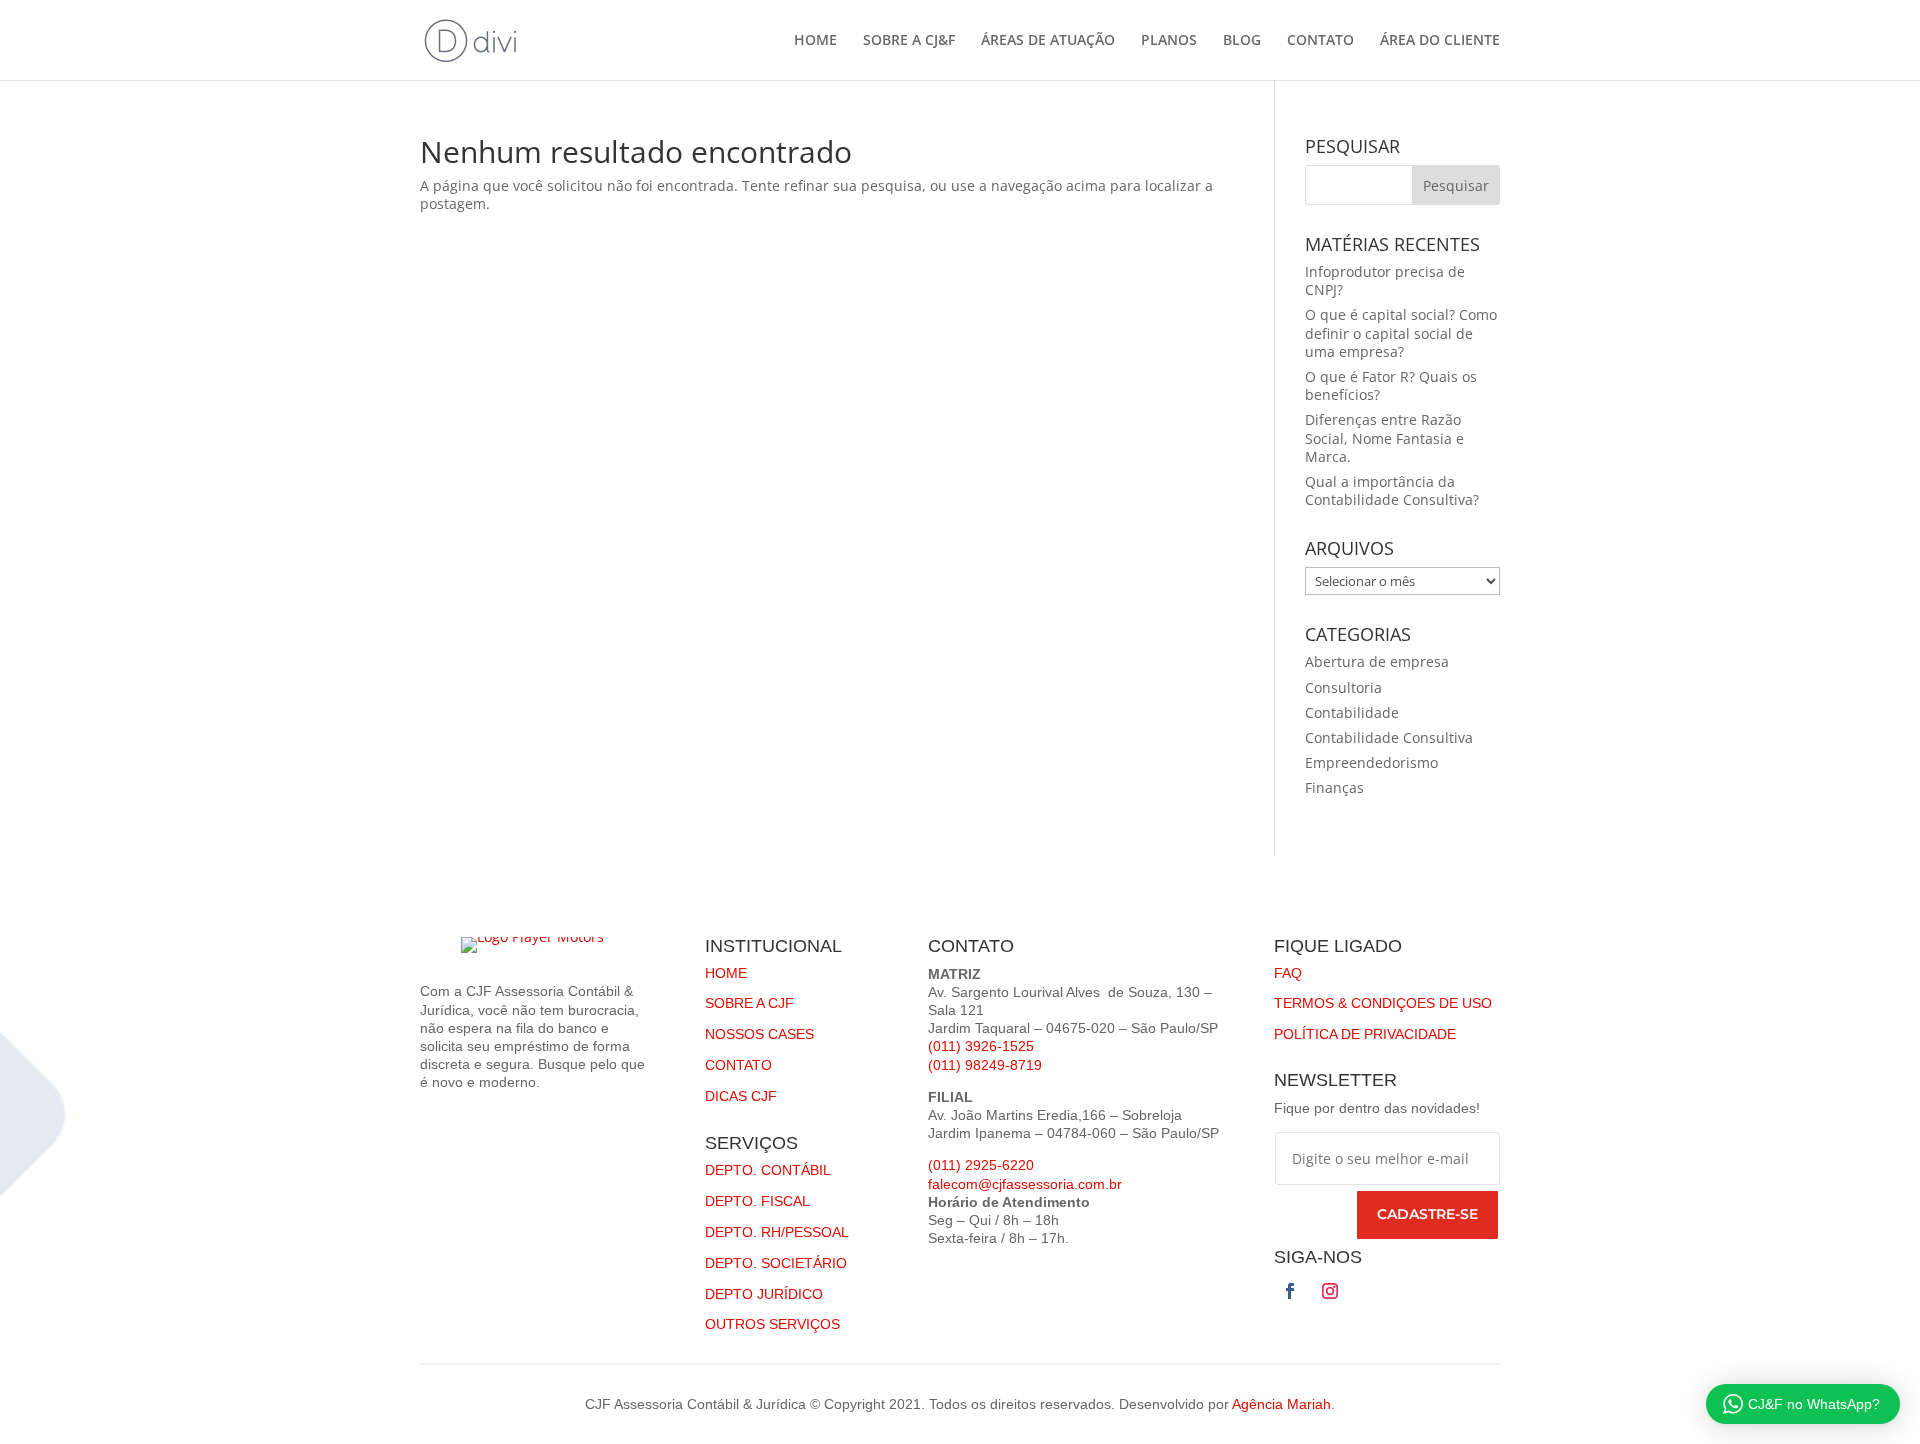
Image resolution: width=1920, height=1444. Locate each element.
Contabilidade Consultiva (1389, 737)
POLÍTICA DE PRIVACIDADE (1365, 1034)
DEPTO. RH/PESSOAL (777, 1232)
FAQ (1288, 973)
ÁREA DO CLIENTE (1440, 41)
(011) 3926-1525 (981, 1046)
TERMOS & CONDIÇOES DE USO (1383, 1003)
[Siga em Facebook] (1290, 1291)
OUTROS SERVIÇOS (772, 1324)
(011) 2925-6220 (981, 1165)
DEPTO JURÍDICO (764, 1294)
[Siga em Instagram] (1330, 1291)
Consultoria (1343, 687)
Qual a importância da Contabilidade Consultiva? (1392, 490)
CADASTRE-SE (1427, 1214)
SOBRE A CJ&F (909, 41)
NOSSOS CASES (759, 1034)
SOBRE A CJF (749, 1003)
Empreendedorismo (1371, 762)
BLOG (1242, 41)
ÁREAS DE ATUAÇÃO (1048, 41)
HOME (815, 41)
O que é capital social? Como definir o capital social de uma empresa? (1401, 332)
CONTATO (1320, 41)
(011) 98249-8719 (985, 1065)
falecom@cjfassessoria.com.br (1025, 1184)
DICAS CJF (741, 1096)
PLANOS (1169, 41)
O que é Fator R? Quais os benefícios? (1391, 385)
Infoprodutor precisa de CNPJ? (1385, 280)
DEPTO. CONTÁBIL (768, 1170)
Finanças (1334, 787)
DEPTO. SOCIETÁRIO (776, 1263)
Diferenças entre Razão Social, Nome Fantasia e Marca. (1384, 437)
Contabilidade (1352, 712)
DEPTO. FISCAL (757, 1201)
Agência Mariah (1281, 1404)
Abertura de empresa (1377, 661)
